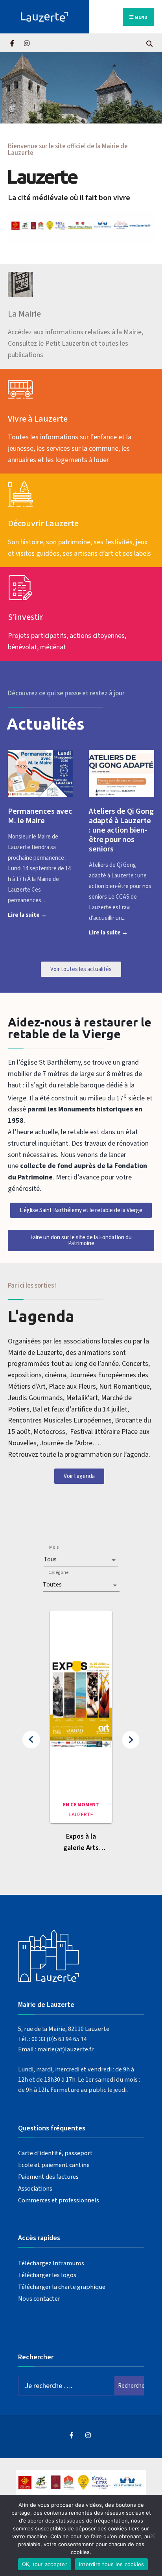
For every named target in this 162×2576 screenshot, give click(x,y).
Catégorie (58, 1573)
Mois (54, 1547)
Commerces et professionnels (59, 2200)
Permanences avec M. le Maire (40, 816)
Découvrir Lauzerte (43, 523)
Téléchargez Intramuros (51, 2263)
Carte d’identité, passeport (55, 2153)
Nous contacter (39, 2299)
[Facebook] (13, 43)
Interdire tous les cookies (112, 2564)
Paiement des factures (48, 2177)
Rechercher (131, 2386)
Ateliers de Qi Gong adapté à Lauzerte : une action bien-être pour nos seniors (121, 830)
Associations (35, 2188)
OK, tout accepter (45, 2564)
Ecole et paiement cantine (54, 2165)
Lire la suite (40, 914)
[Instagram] (27, 43)
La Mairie (24, 314)
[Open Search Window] (149, 43)
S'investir (25, 617)
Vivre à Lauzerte (38, 419)
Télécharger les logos (47, 2275)
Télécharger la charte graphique (62, 2287)
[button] (31, 1740)
